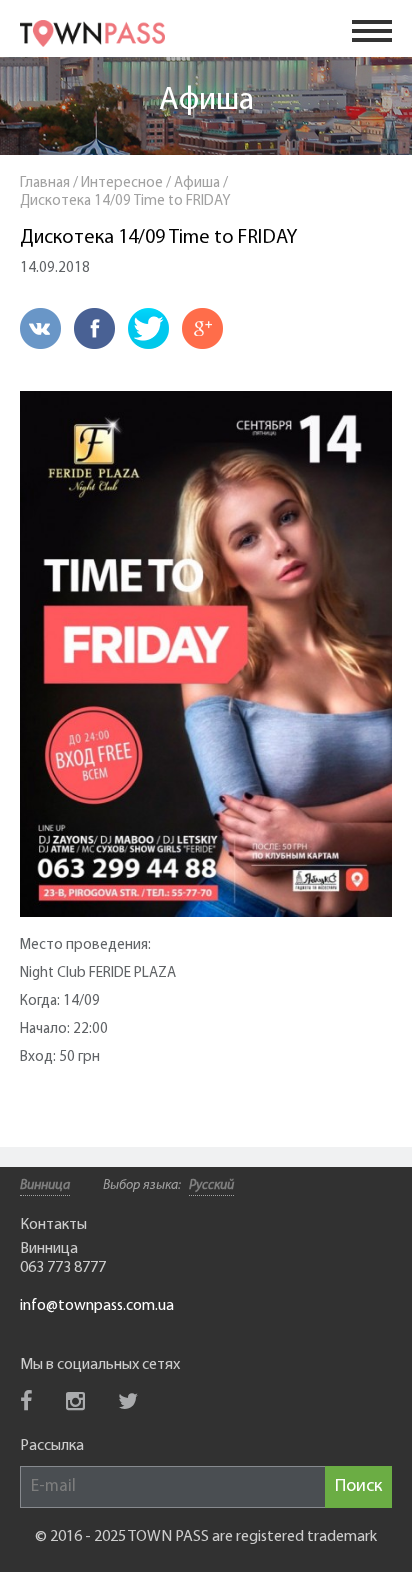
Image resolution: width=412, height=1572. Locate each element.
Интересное (122, 183)
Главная (45, 183)
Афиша (206, 101)
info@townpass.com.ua (97, 1306)
